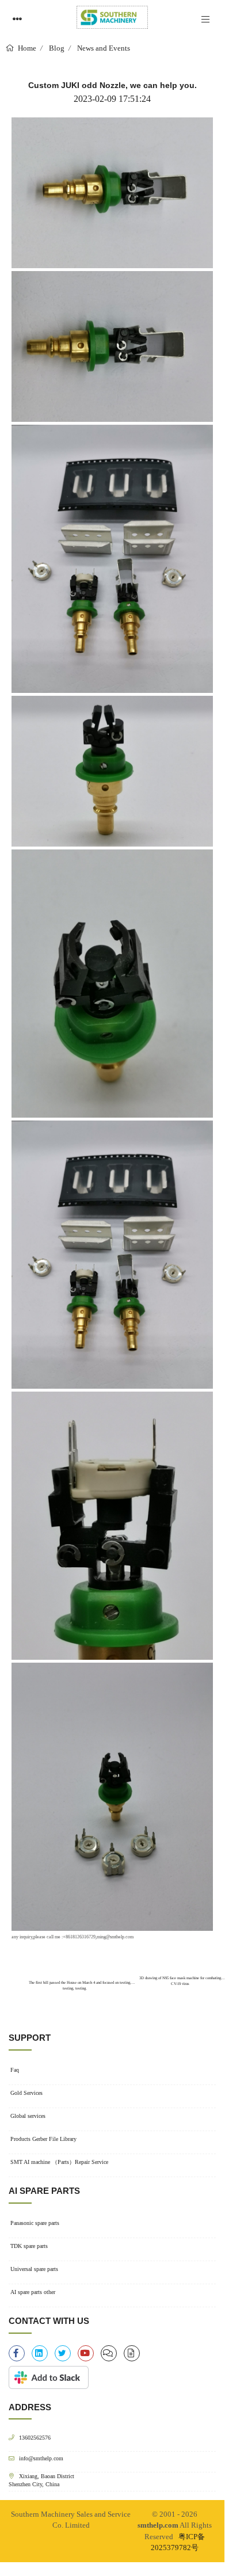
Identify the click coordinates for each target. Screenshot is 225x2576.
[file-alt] (132, 2353)
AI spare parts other (33, 2292)
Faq (15, 2070)
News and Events (104, 48)
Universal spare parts (34, 2269)
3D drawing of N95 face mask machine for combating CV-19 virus (180, 1981)
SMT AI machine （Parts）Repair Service (59, 2162)
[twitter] (63, 2353)
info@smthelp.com (41, 2458)
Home (26, 48)
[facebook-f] (17, 2353)
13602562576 (35, 2438)
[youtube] (86, 2353)
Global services (28, 2116)
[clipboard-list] (109, 2353)
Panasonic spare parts (35, 2223)
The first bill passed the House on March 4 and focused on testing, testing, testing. (79, 1983)
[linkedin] (40, 2353)
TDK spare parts (29, 2246)
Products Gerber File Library (43, 2139)
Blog (57, 48)
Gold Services (26, 2093)
